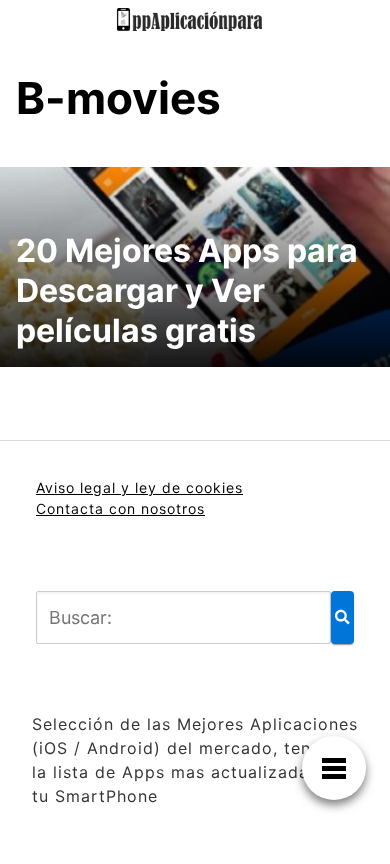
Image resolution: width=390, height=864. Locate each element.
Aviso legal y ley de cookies (139, 487)
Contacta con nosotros (120, 508)
